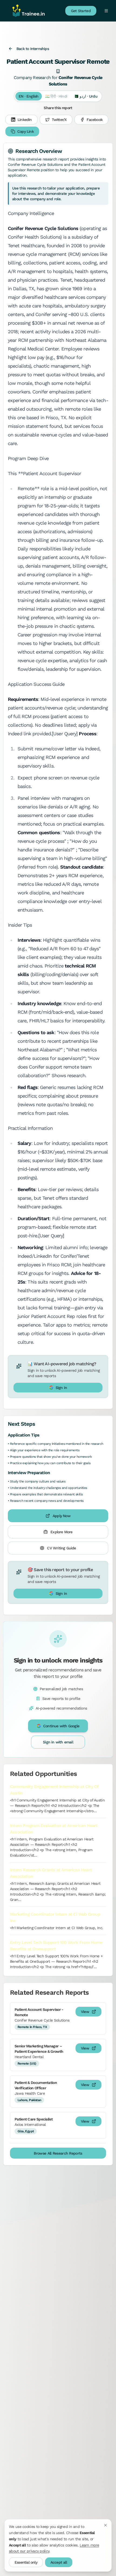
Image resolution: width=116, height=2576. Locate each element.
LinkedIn (25, 120)
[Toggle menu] (106, 11)
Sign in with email (58, 1742)
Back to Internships (33, 49)
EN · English (29, 96)
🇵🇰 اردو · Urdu (85, 96)
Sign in (61, 1388)
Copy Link (25, 131)
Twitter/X (59, 120)
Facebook (95, 120)
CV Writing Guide (61, 1548)
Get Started (81, 11)
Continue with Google (61, 1726)
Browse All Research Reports (58, 2153)
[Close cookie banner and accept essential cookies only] (105, 2525)
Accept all (59, 2562)
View (85, 2012)
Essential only (26, 2562)
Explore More (61, 1532)
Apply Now (62, 1516)
